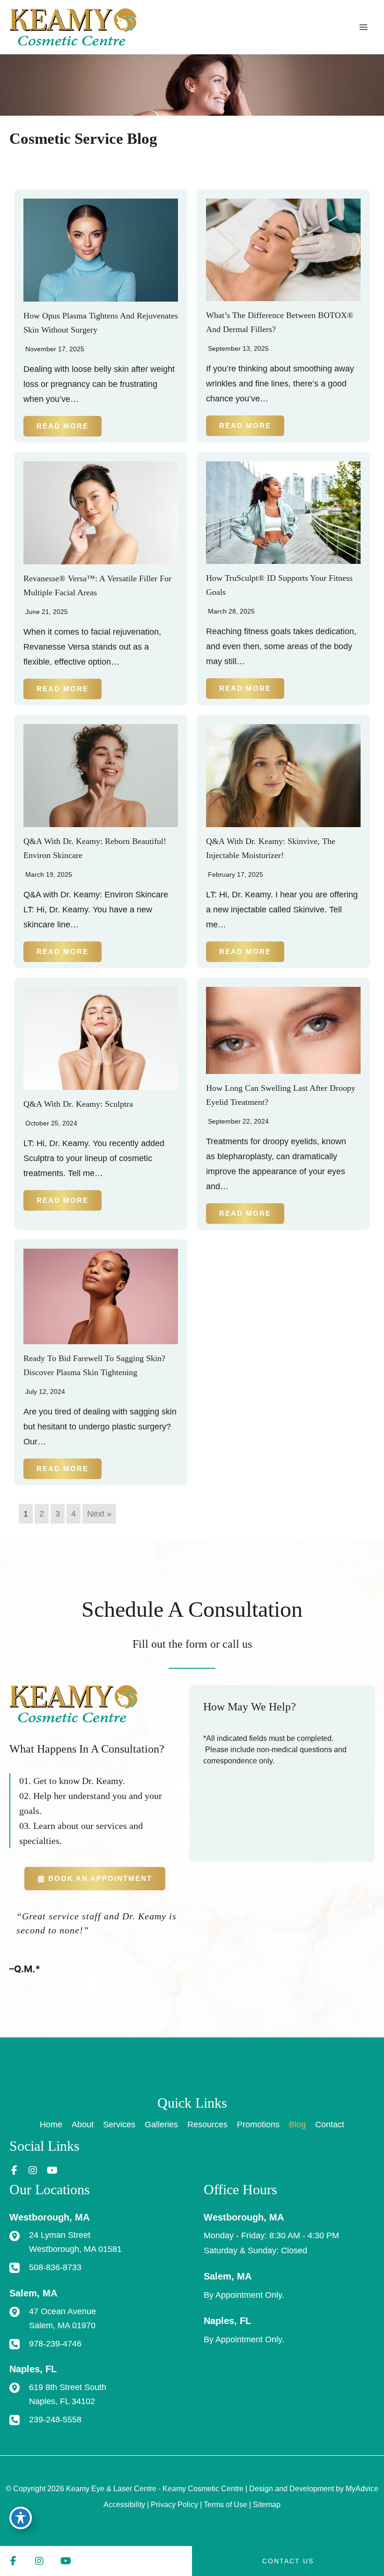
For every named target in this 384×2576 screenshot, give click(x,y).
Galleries (161, 2124)
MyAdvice (362, 2489)
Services (119, 2124)
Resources (207, 2124)
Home (51, 2124)
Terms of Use (225, 2505)
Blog (297, 2124)
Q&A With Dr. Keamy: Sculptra (78, 1104)
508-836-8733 (55, 2267)
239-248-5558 (55, 2419)
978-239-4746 (55, 2343)
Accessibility (124, 2505)
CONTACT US (288, 2561)
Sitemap (267, 2505)
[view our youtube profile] (52, 2171)
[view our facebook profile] (14, 2171)
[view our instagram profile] (33, 2171)
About (83, 2124)
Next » (99, 1514)
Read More (63, 426)
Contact (330, 2124)
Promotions (258, 2124)
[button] (95, 1879)
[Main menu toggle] (364, 27)
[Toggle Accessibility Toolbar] (21, 2518)
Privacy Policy (174, 2505)
